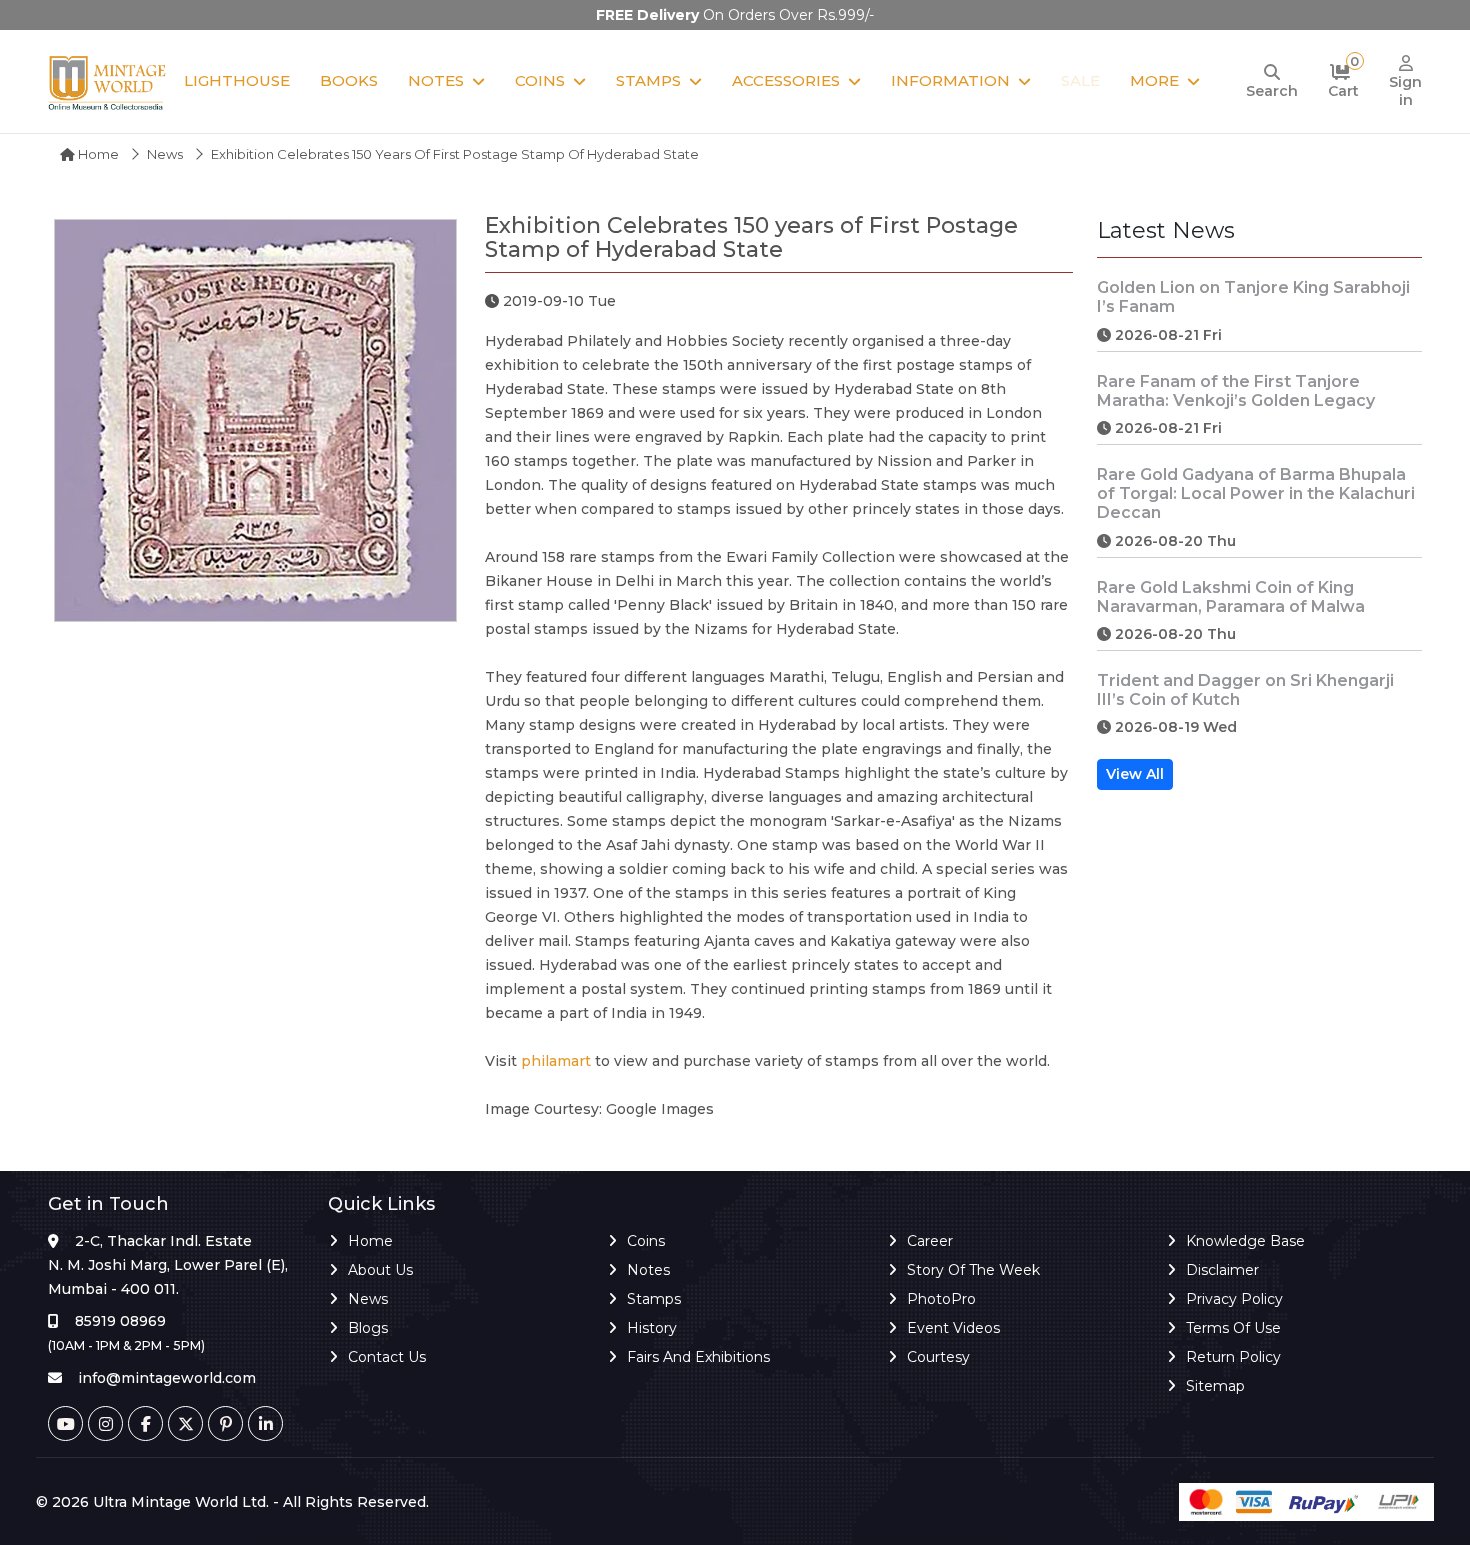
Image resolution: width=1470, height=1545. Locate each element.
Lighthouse (237, 80)
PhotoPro (941, 1299)
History (652, 1328)
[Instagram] (105, 1423)
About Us (380, 1270)
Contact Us (387, 1357)
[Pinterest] (225, 1423)
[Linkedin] (265, 1423)
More (1154, 80)
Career (930, 1241)
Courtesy (938, 1357)
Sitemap (1215, 1386)
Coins (540, 80)
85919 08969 (120, 1321)
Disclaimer (1222, 1270)
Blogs (368, 1328)
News (165, 154)
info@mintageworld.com (167, 1378)
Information (950, 80)
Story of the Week (973, 1270)
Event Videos (953, 1328)
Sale (1080, 80)
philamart (556, 1061)
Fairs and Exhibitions (698, 1357)
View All (1135, 774)
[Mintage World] (108, 82)
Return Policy (1233, 1357)
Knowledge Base (1245, 1241)
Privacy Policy (1234, 1299)
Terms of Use (1233, 1328)
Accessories (786, 80)
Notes (436, 80)
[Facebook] (145, 1423)
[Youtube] (65, 1423)
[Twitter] (185, 1423)
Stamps (648, 80)
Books (349, 80)
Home (97, 154)
